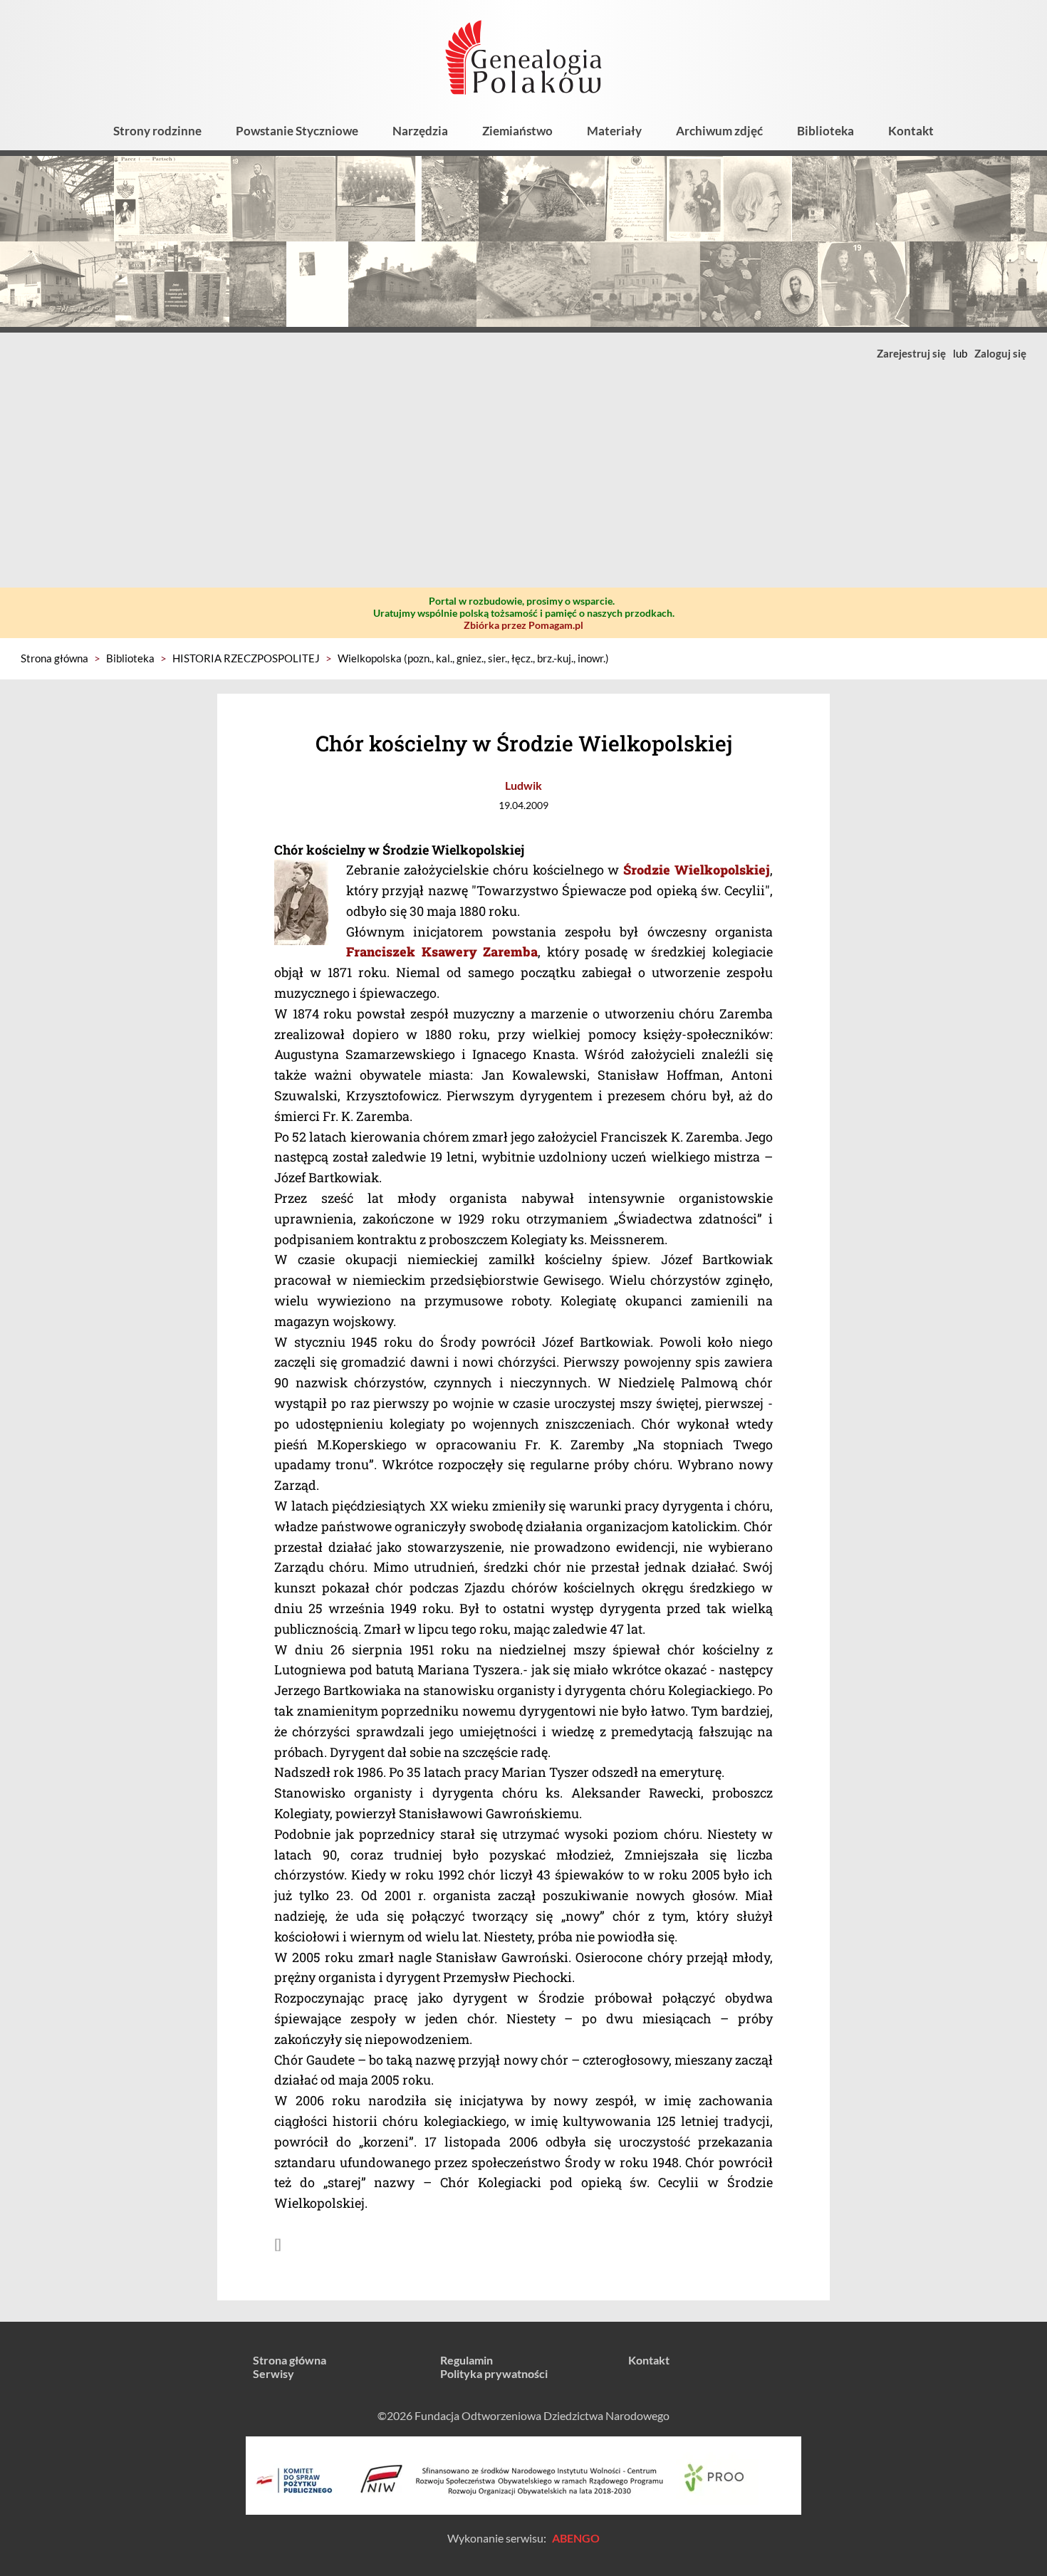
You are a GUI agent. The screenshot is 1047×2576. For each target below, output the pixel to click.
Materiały (614, 131)
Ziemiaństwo (517, 131)
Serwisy (274, 2373)
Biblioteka (825, 131)
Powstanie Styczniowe (297, 131)
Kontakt (911, 131)
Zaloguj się (1000, 353)
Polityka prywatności (494, 2373)
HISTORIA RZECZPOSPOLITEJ (246, 658)
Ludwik (523, 785)
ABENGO (576, 2538)
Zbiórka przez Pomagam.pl (523, 625)
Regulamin (467, 2360)
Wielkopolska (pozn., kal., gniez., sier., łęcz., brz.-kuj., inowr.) (473, 658)
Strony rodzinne (157, 131)
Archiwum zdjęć (719, 131)
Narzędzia (420, 131)
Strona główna (54, 658)
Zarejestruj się (911, 353)
